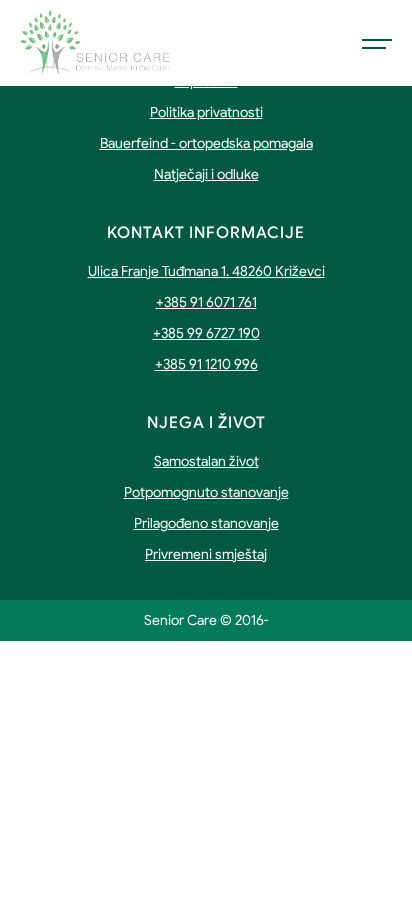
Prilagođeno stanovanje (206, 523)
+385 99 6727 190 (206, 333)
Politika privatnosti (206, 112)
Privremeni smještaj (206, 554)
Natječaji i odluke (206, 174)
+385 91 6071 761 (206, 302)
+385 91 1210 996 (206, 364)
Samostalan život (206, 461)
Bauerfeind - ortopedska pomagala (206, 143)
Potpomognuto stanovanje (206, 492)
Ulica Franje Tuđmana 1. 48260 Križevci (206, 271)
